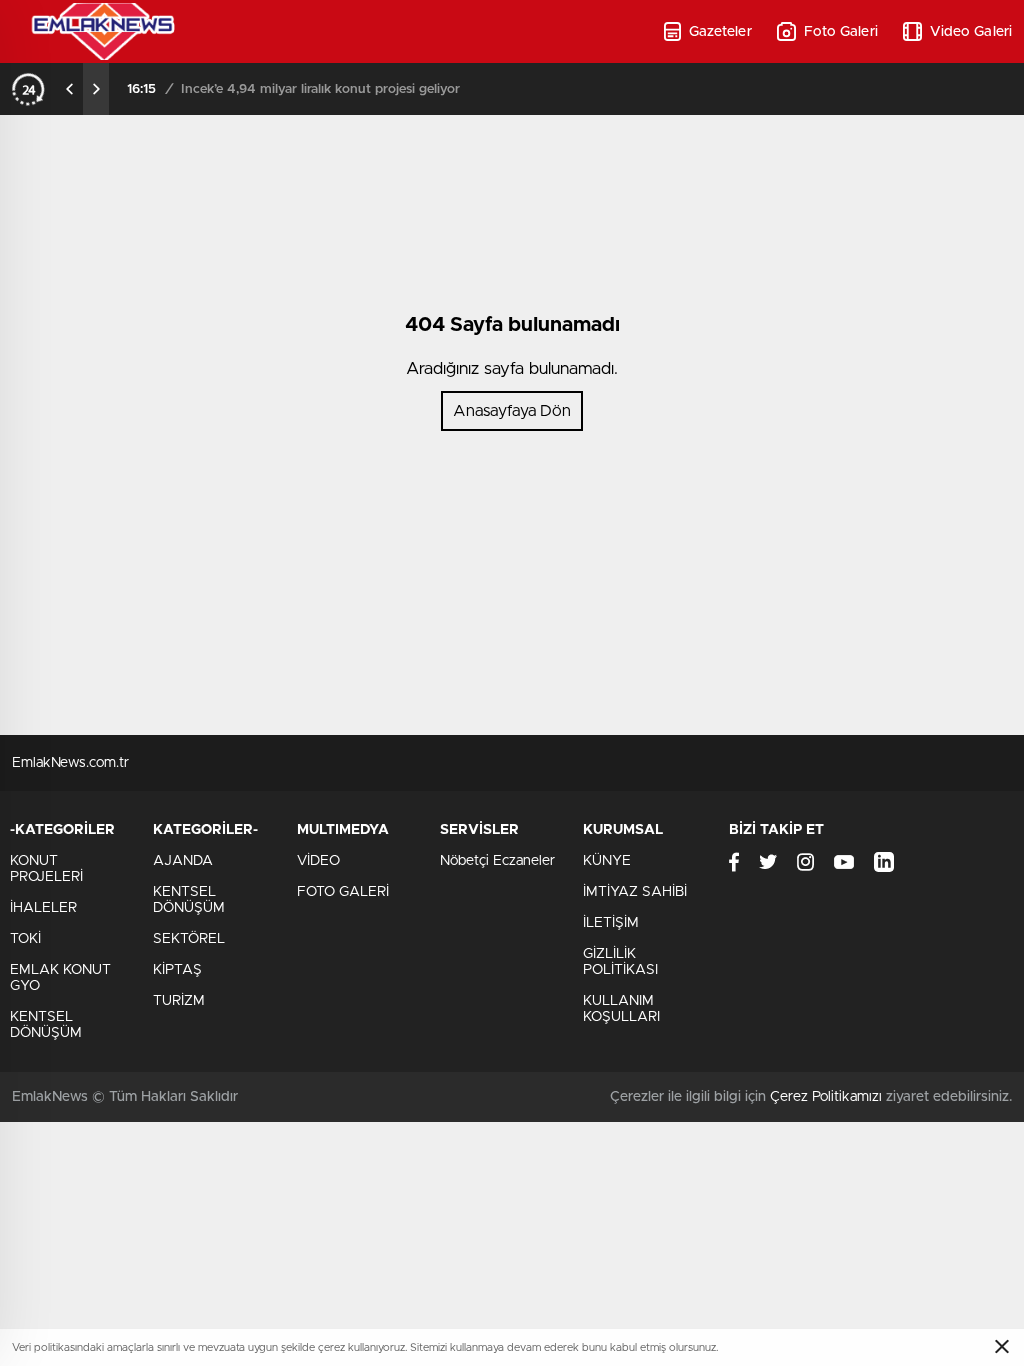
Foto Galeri (841, 32)
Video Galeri (971, 32)
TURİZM (179, 1001)
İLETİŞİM (611, 923)
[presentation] (70, 89)
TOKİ (25, 939)
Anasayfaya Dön (512, 411)
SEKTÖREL (189, 939)
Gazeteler (720, 32)
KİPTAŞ (177, 970)
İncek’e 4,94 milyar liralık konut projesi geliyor (320, 89)
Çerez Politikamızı (826, 1097)
